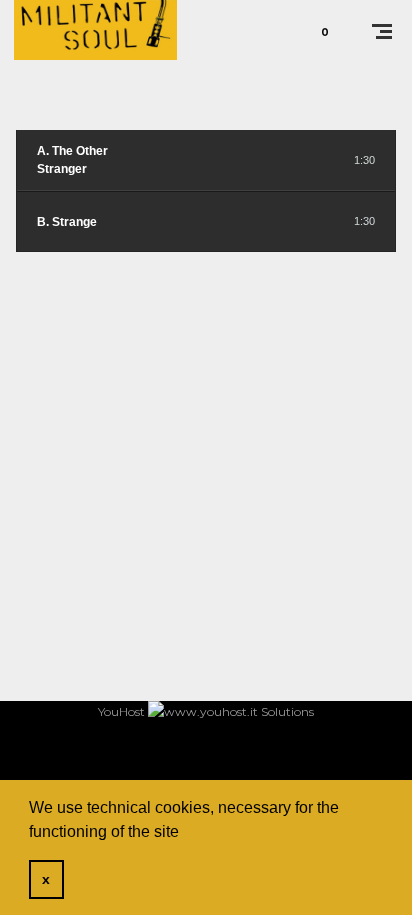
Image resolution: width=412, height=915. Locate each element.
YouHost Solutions (206, 711)
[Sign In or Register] (269, 30)
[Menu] (382, 30)
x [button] (46, 879)
